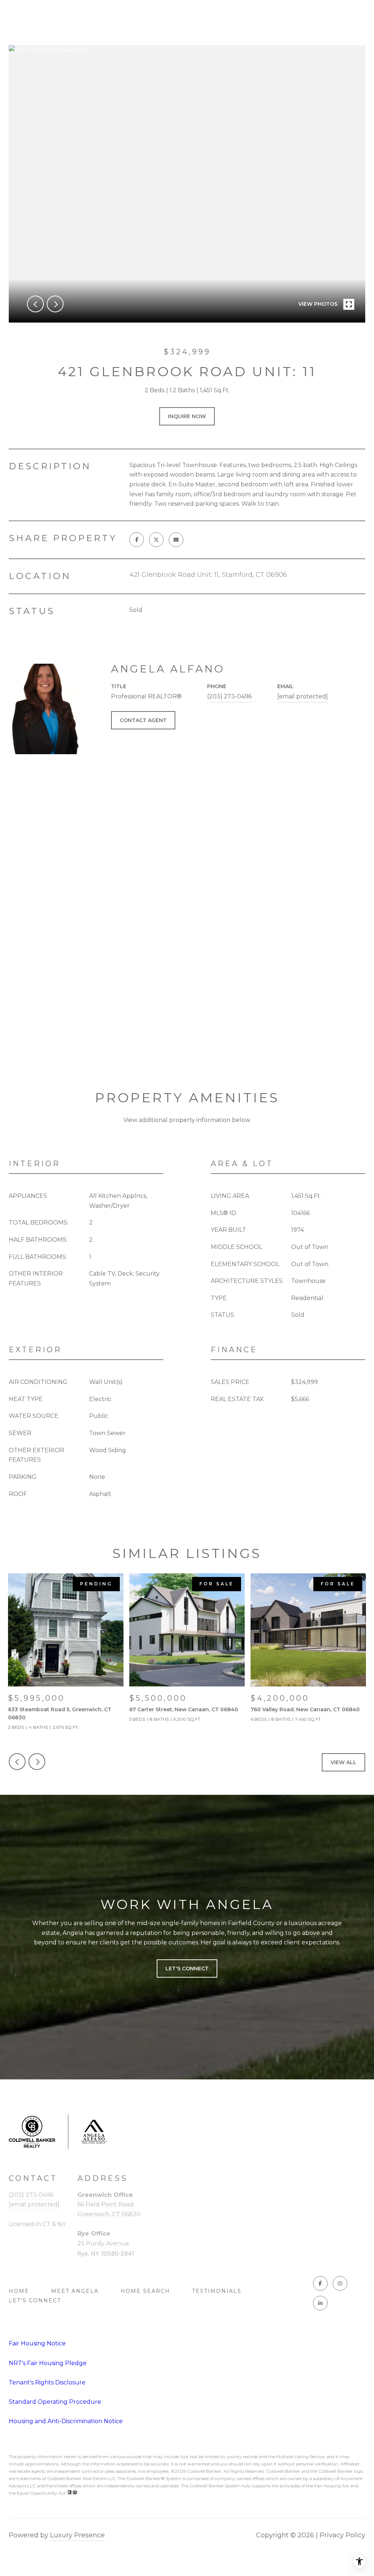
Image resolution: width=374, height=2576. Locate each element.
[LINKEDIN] (320, 2303)
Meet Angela (75, 2291)
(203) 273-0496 (229, 696)
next (55, 304)
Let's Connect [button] (187, 1968)
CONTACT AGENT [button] (143, 720)
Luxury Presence (77, 2535)
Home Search (145, 2291)
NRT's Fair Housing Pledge (48, 2363)
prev (35, 304)
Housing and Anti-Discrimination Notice (66, 2421)
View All (344, 1762)
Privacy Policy (342, 2535)
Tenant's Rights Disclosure (47, 2382)
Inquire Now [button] (187, 416)
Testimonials (217, 2291)
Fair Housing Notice (37, 2343)
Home (19, 2291)
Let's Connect (35, 2301)
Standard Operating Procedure (55, 2402)
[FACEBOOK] (320, 2283)
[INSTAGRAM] (340, 2283)
